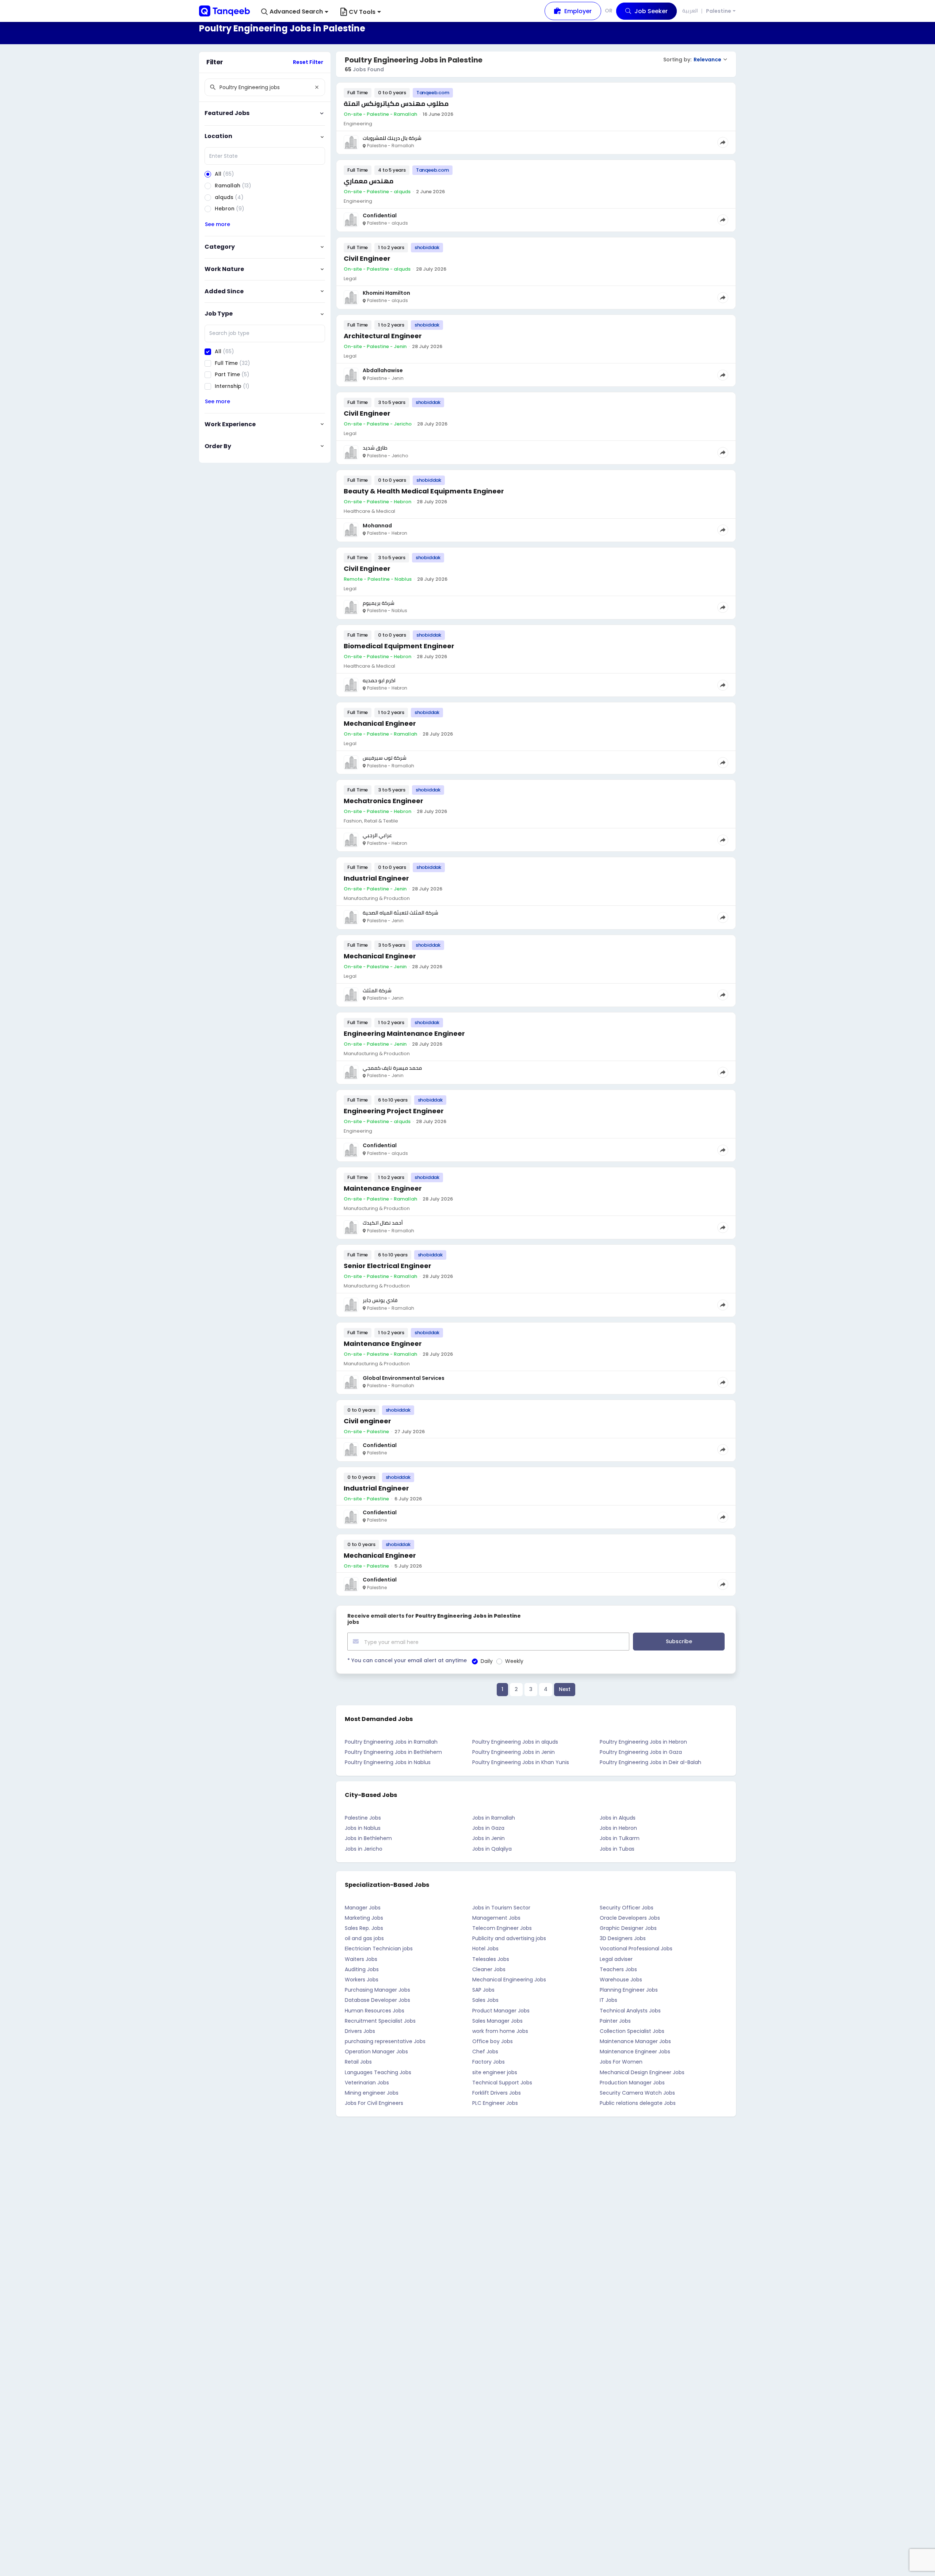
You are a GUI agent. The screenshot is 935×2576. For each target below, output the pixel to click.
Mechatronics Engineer (383, 801)
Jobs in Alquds (618, 1818)
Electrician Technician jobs (379, 1949)
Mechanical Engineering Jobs (509, 1980)
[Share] (723, 142)
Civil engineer (367, 1421)
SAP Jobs (483, 1990)
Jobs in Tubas (617, 1849)
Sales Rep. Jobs (364, 1928)
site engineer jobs (495, 2072)
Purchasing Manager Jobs (377, 1990)
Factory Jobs (489, 2062)
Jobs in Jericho (364, 1849)
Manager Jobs (363, 1908)
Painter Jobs (615, 2021)
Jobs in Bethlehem (368, 1838)
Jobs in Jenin (489, 1838)
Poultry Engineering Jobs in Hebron (643, 1742)
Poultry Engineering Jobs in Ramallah (391, 1742)
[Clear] (317, 87)
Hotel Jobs (485, 1949)
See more (217, 224)
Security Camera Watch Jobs (637, 2093)
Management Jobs (496, 1918)
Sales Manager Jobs (497, 2021)
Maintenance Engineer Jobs (635, 2052)
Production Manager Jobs (632, 2083)
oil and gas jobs (364, 1938)
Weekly (514, 1661)
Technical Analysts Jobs (630, 2011)
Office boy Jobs (493, 2041)
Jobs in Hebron (618, 1828)
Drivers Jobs (360, 2031)
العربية (690, 11)
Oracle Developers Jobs (630, 1918)
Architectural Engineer (383, 336)
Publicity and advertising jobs (509, 1938)
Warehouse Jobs (621, 1980)
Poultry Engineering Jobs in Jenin (514, 1752)
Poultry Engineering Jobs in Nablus (388, 1762)
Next (565, 1689)
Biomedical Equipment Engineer (399, 646)
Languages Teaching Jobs (378, 2072)
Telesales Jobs (491, 1959)
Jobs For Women (621, 2062)
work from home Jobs (500, 2031)
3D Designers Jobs (623, 1938)
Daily (487, 1661)
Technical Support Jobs (502, 2083)
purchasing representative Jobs (385, 2041)
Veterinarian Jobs (367, 2083)
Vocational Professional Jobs (636, 1949)
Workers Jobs (362, 1980)
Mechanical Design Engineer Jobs (642, 2072)
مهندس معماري (369, 181)
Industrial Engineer (376, 878)
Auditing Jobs (362, 1969)
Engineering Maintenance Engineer (404, 1033)
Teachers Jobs (618, 1969)
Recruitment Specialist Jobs (380, 2021)
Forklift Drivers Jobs (497, 2093)
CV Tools (362, 12)
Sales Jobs (485, 2000)
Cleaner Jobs (489, 1969)
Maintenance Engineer (383, 1188)
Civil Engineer (367, 258)
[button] (295, 12)
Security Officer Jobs (627, 1908)
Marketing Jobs (364, 1918)
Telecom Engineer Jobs (502, 1928)
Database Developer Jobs (377, 2000)
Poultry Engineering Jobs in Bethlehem (393, 1752)
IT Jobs (608, 2000)
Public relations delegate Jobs (638, 2103)
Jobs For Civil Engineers (374, 2103)
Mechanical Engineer (380, 723)
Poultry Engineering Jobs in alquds (515, 1742)
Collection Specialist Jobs (632, 2031)
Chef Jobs (485, 2052)
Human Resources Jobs (375, 2011)
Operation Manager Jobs (376, 2052)
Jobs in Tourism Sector (501, 1908)
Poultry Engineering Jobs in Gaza (641, 1752)
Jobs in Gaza (488, 1828)
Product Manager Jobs (501, 2011)
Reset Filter (308, 62)
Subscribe (679, 1641)
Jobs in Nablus (363, 1828)
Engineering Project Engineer (394, 1111)
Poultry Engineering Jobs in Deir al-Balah (650, 1762)
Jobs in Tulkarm (620, 1838)
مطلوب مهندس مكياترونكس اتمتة (396, 104)
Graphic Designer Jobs (628, 1928)
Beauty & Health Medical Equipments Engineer (424, 491)
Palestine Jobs (363, 1818)
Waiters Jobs (361, 1959)
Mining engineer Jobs (372, 2093)
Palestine (719, 11)
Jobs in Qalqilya (492, 1849)
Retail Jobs (358, 2062)
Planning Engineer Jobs (629, 1990)
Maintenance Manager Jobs (635, 2041)
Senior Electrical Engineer (388, 1266)
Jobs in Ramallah (494, 1818)
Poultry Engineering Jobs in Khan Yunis (521, 1762)
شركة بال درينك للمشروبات (392, 138)
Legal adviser (616, 1959)
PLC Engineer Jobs (495, 2103)
